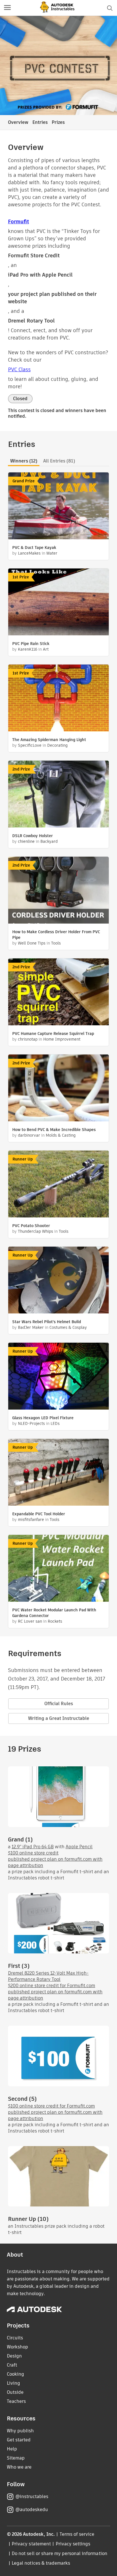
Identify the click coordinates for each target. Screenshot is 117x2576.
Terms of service (77, 2534)
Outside (15, 2392)
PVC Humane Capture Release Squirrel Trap (53, 1034)
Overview (18, 122)
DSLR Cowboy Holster (33, 836)
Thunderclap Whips (35, 1231)
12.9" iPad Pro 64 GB (33, 1847)
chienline (26, 841)
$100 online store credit (33, 1853)
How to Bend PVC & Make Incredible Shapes (54, 1130)
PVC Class (19, 369)
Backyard (49, 841)
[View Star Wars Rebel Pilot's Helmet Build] (58, 1281)
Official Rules (59, 1704)
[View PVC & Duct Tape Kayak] (58, 507)
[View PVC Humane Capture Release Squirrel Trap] (58, 993)
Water (52, 553)
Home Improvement (62, 1039)
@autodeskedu (32, 2510)
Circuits (15, 2338)
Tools (56, 943)
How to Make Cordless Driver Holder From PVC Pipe (56, 935)
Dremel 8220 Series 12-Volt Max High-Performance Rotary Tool (48, 1976)
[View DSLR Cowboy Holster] (58, 795)
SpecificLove (30, 745)
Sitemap (16, 2458)
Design (14, 2356)
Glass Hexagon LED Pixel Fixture (43, 1418)
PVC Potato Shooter (31, 1226)
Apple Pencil (79, 1847)
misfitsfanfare (31, 1520)
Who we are (19, 2467)
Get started (19, 2440)
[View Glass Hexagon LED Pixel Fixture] (58, 1377)
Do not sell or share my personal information (59, 2553)
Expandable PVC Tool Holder (39, 1514)
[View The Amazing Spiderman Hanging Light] (58, 699)
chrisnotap (28, 1039)
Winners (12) (24, 461)
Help (12, 2449)
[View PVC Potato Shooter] (58, 1185)
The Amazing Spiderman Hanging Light (49, 740)
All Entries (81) (59, 461)
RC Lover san (30, 1621)
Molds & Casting (61, 1135)
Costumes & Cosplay (68, 1327)
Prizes (58, 122)
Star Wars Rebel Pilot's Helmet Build (47, 1322)
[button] (7, 8)
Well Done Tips (32, 943)
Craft (12, 2365)
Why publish (20, 2431)
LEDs (55, 1423)
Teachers (16, 2401)
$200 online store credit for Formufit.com (52, 1986)
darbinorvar (29, 1135)
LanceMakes (29, 553)
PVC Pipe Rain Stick (31, 644)
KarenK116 (28, 649)
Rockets (55, 1621)
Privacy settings (73, 2544)
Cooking (15, 2374)
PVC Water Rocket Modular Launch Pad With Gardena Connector (54, 1613)
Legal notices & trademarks (41, 2563)
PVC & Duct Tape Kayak (34, 548)
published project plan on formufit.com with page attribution (55, 1862)
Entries (40, 122)
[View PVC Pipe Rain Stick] (58, 603)
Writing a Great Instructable (59, 1718)
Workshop (17, 2347)
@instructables (32, 2497)
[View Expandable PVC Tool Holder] (58, 1473)
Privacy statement (31, 2544)
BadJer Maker (31, 1327)
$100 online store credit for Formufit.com (51, 2106)
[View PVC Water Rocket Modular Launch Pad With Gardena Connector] (58, 1569)
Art (46, 649)
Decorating (57, 745)
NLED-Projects (31, 1423)
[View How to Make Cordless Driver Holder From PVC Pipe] (58, 891)
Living (13, 2383)
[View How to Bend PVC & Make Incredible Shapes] (58, 1089)
